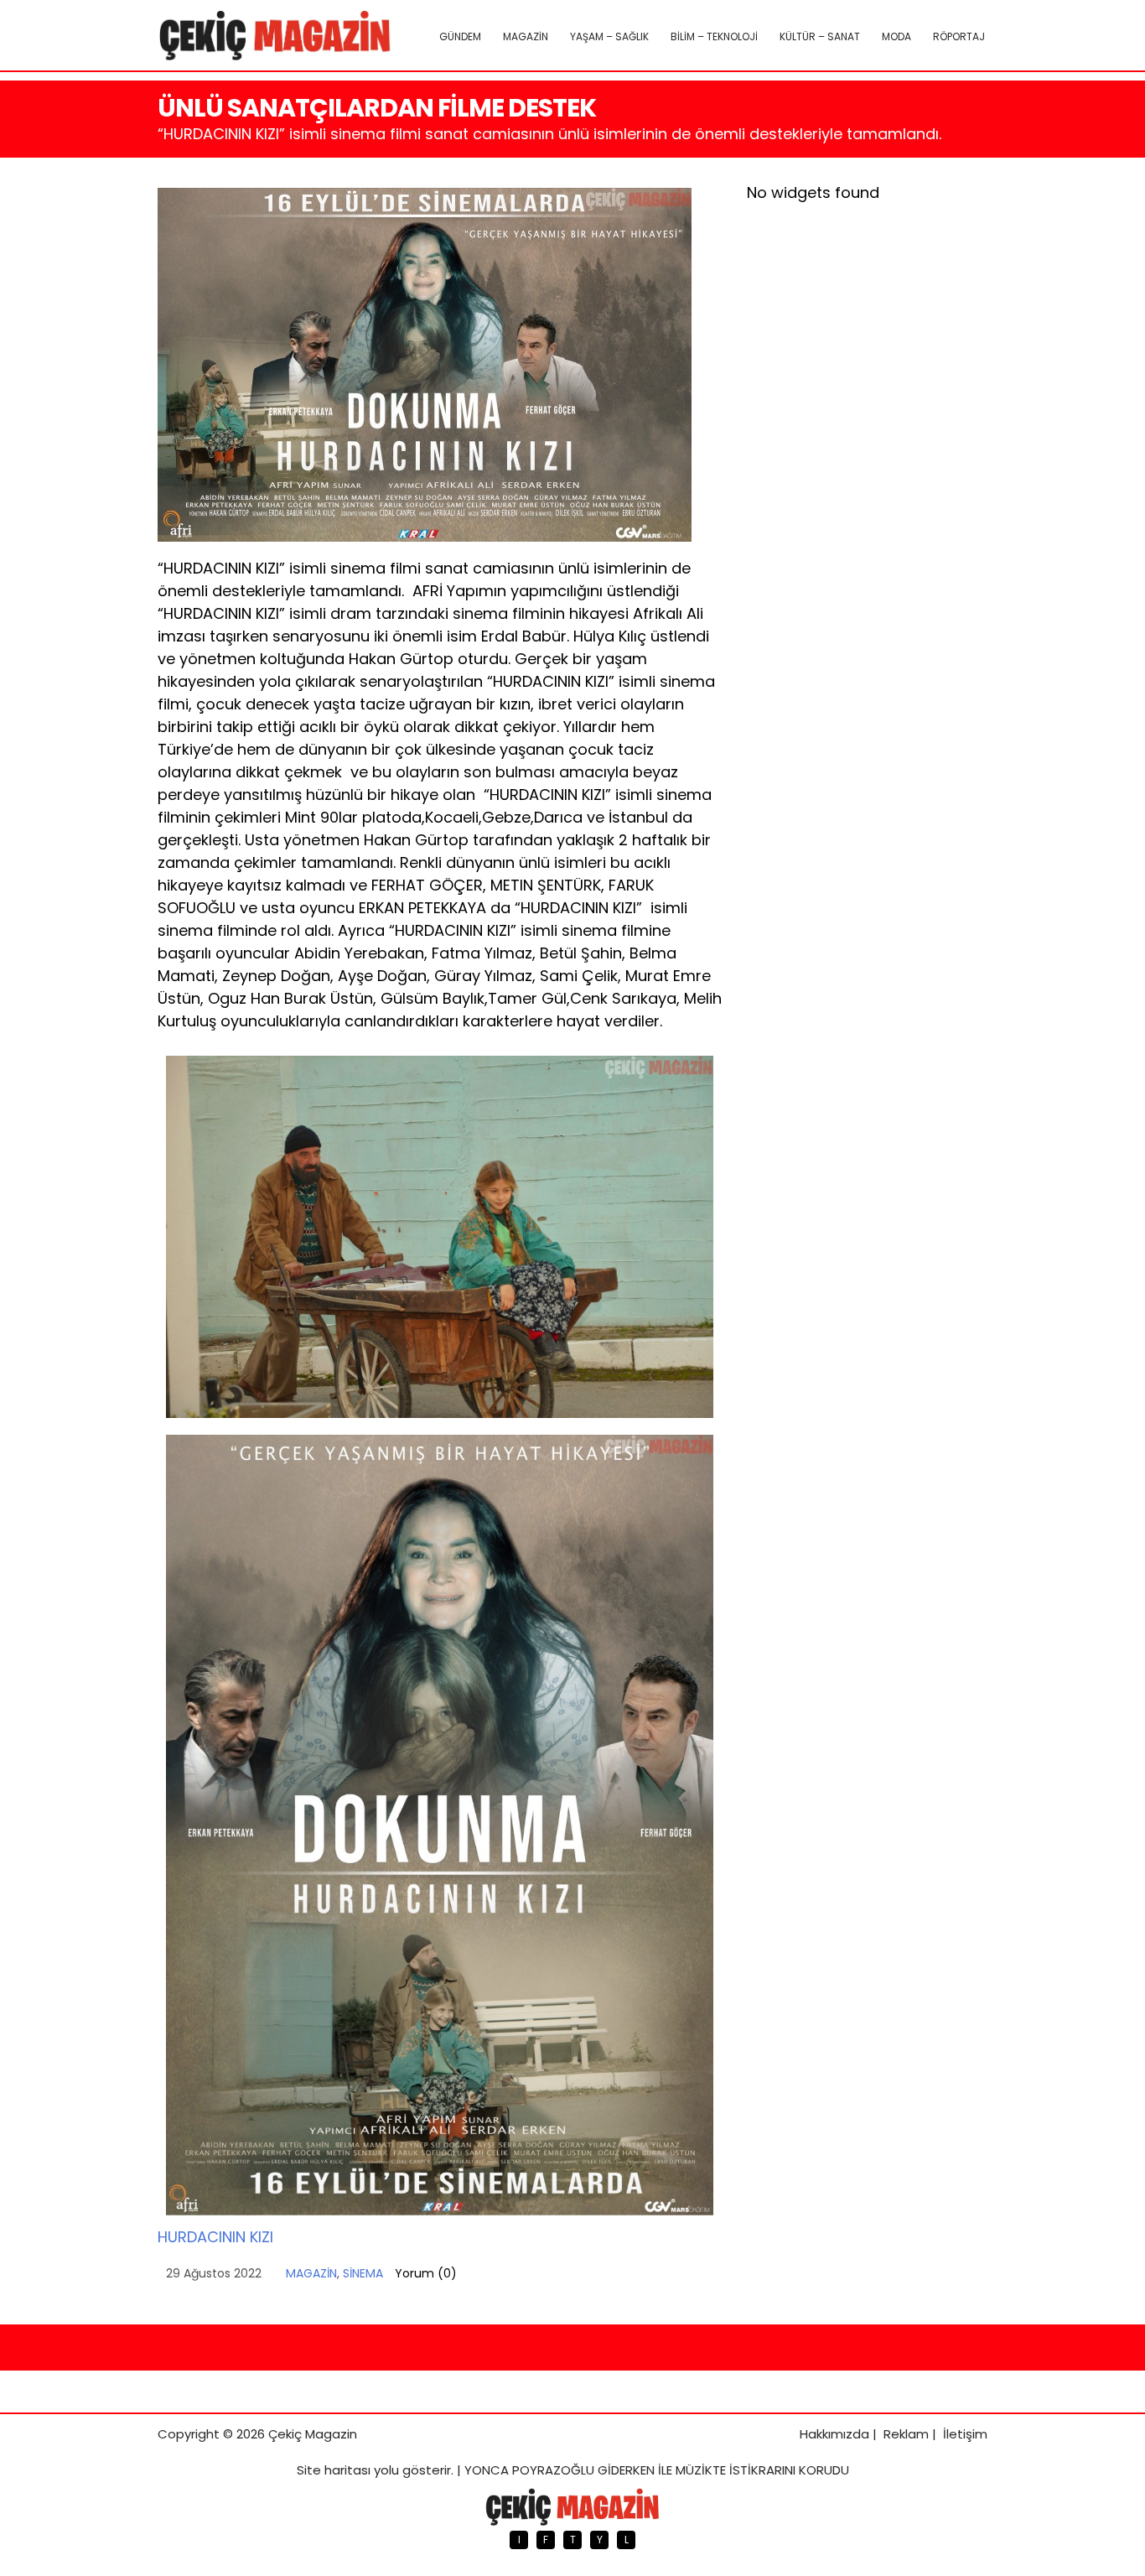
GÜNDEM (460, 36)
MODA (896, 36)
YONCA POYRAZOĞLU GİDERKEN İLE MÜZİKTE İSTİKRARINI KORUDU (657, 2470)
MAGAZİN (526, 36)
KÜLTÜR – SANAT (820, 36)
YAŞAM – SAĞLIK (609, 36)
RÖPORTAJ (959, 36)
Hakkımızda (834, 2434)
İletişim (965, 2434)
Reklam (906, 2434)
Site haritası (334, 2470)
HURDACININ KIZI (215, 2237)
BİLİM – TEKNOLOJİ (714, 36)
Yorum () (426, 2273)
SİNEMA (363, 2273)
